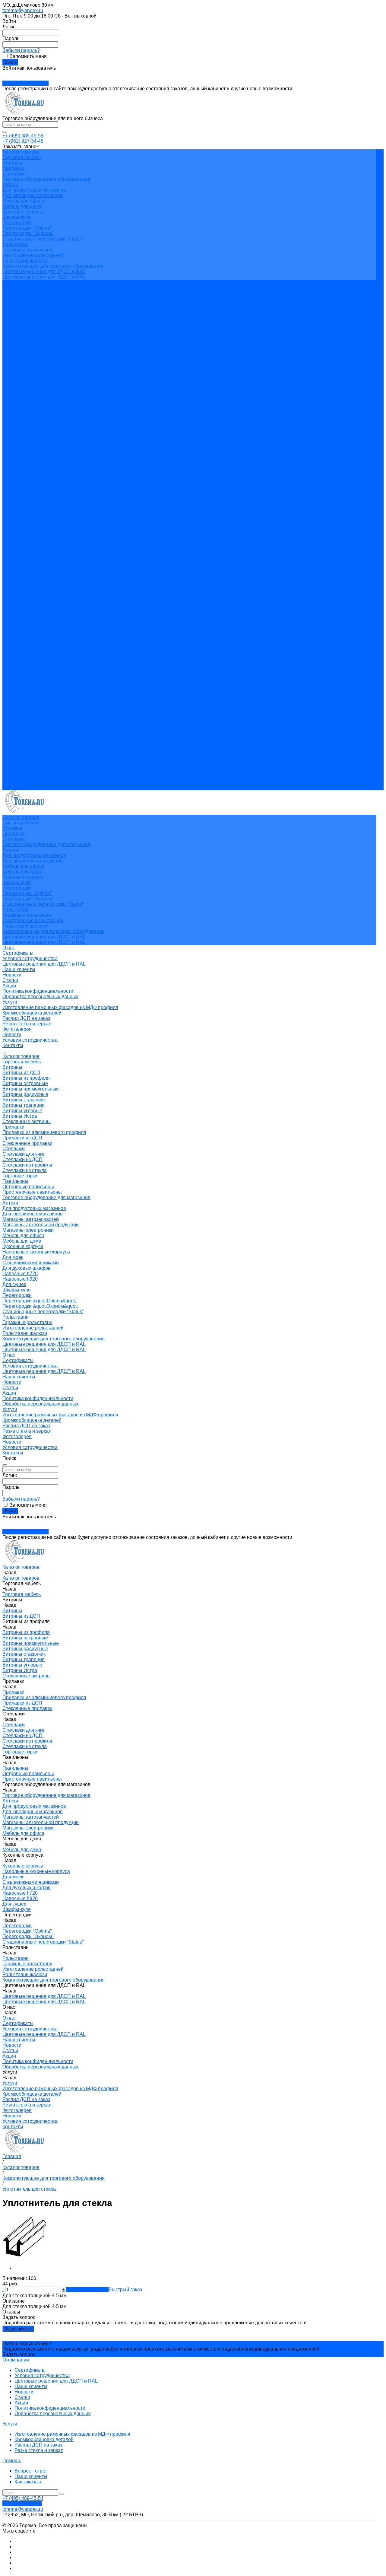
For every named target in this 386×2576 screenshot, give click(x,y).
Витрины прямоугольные (31, 423)
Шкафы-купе (17, 217)
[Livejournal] (4, 74)
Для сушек (14, 619)
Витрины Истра (20, 451)
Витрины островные (25, 418)
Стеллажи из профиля (27, 500)
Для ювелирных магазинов (33, 195)
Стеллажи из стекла (25, 505)
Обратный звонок (22, 2504)
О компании (16, 2360)
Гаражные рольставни (27, 250)
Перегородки (17, 223)
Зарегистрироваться (25, 83)
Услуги (10, 744)
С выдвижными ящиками (31, 597)
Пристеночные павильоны (32, 527)
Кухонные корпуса (23, 212)
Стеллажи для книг (24, 489)
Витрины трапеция (24, 440)
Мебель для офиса (23, 201)
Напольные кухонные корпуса (36, 586)
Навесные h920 (20, 614)
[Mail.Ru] (7, 74)
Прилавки (13, 168)
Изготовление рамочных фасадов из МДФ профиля (60, 342)
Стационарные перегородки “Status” (43, 239)
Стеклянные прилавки (27, 478)
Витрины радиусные (25, 429)
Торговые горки (20, 510)
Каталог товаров (21, 391)
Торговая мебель (22, 157)
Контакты (13, 787)
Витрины (12, 163)
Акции (9, 320)
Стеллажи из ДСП (22, 494)
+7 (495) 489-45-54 (23, 136)
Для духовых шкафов (27, 603)
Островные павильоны (28, 521)
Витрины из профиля (26, 413)
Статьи (10, 315)
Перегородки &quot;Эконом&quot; (40, 641)
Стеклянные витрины (27, 456)
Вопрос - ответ (31, 2471)
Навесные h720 (20, 608)
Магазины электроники (28, 565)
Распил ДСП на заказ (26, 353)
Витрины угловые (22, 445)
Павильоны (15, 516)
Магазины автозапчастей (31, 554)
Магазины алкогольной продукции (41, 559)
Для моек (13, 592)
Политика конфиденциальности (38, 326)
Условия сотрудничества (30, 293)
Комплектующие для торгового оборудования (54, 266)
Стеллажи (14, 174)
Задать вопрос (18, 2329)
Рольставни (16, 244)
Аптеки (10, 185)
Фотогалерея (17, 771)
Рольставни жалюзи (25, 261)
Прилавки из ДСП (22, 472)
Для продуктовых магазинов (34, 190)
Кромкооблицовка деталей (32, 347)
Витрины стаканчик (24, 434)
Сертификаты (18, 288)
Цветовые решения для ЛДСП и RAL (44, 271)
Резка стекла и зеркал (27, 358)
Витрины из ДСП (21, 407)
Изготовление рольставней (33, 255)
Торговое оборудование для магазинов (46, 179)
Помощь (12, 2461)
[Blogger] (14, 74)
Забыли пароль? (21, 50)
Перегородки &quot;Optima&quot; (39, 635)
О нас (9, 690)
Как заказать (28, 2482)
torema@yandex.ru (23, 10)
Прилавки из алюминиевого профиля (44, 467)
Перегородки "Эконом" (28, 233)
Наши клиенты (19, 304)
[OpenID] (18, 74)
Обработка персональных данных (40, 331)
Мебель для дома (22, 206)
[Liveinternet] (11, 74)
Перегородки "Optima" (27, 228)
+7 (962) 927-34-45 (23, 141)
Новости (12, 309)
